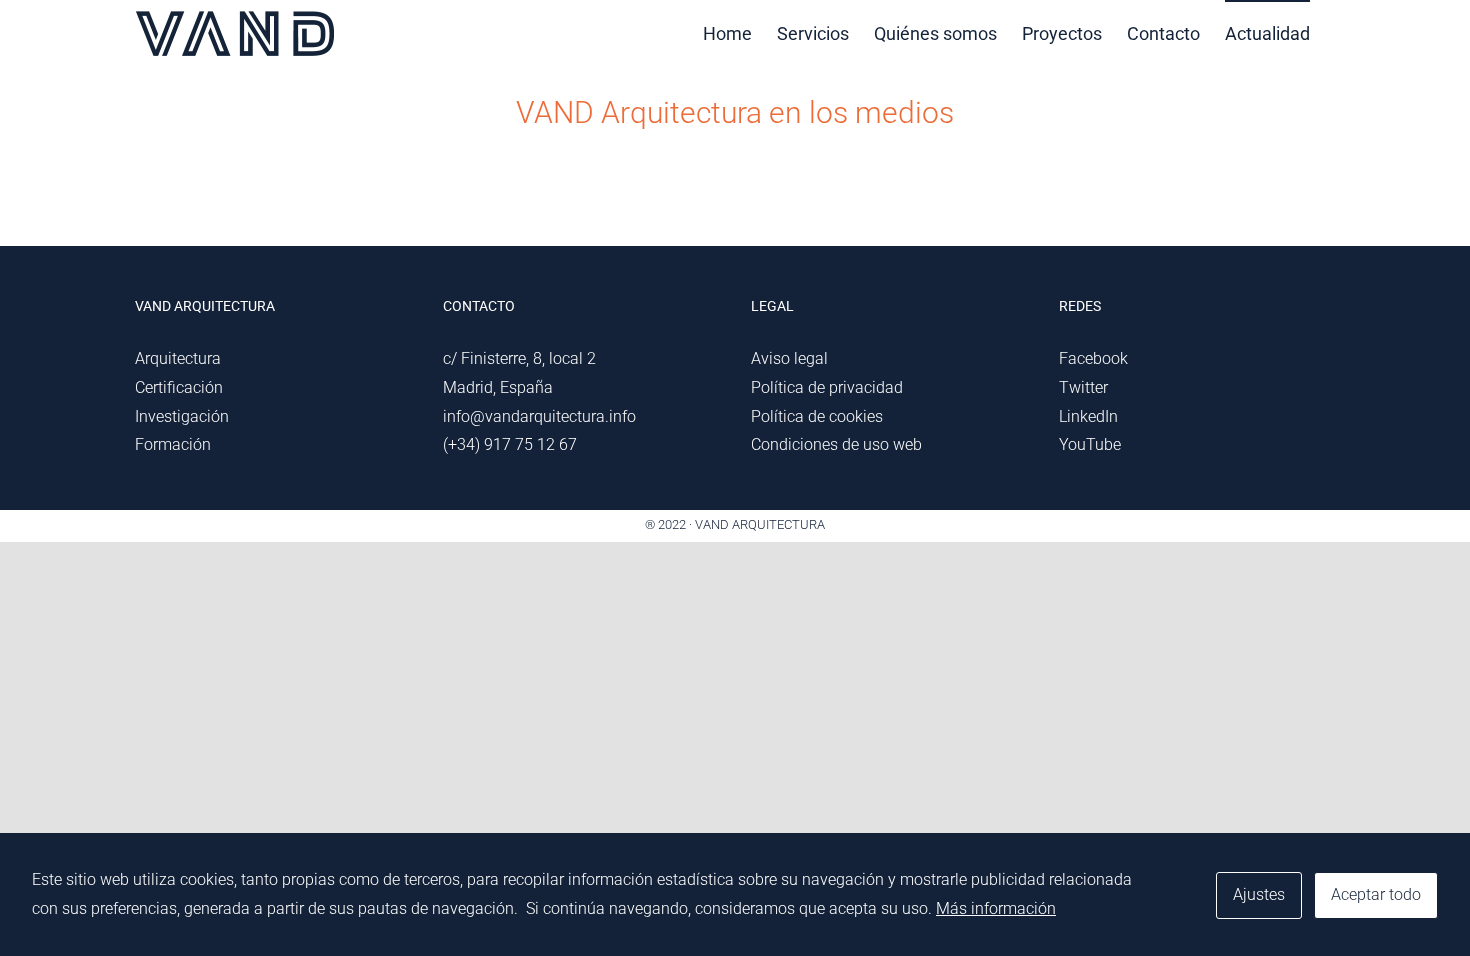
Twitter (1083, 387)
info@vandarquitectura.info (539, 416)
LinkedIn (1088, 416)
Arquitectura (178, 358)
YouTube (1090, 444)
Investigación (182, 416)
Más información (996, 908)
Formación (173, 444)
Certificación (179, 387)
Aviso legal (789, 358)
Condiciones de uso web (836, 444)
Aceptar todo (1376, 894)
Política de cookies (817, 416)
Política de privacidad (827, 387)
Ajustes (1259, 894)
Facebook (1093, 358)
